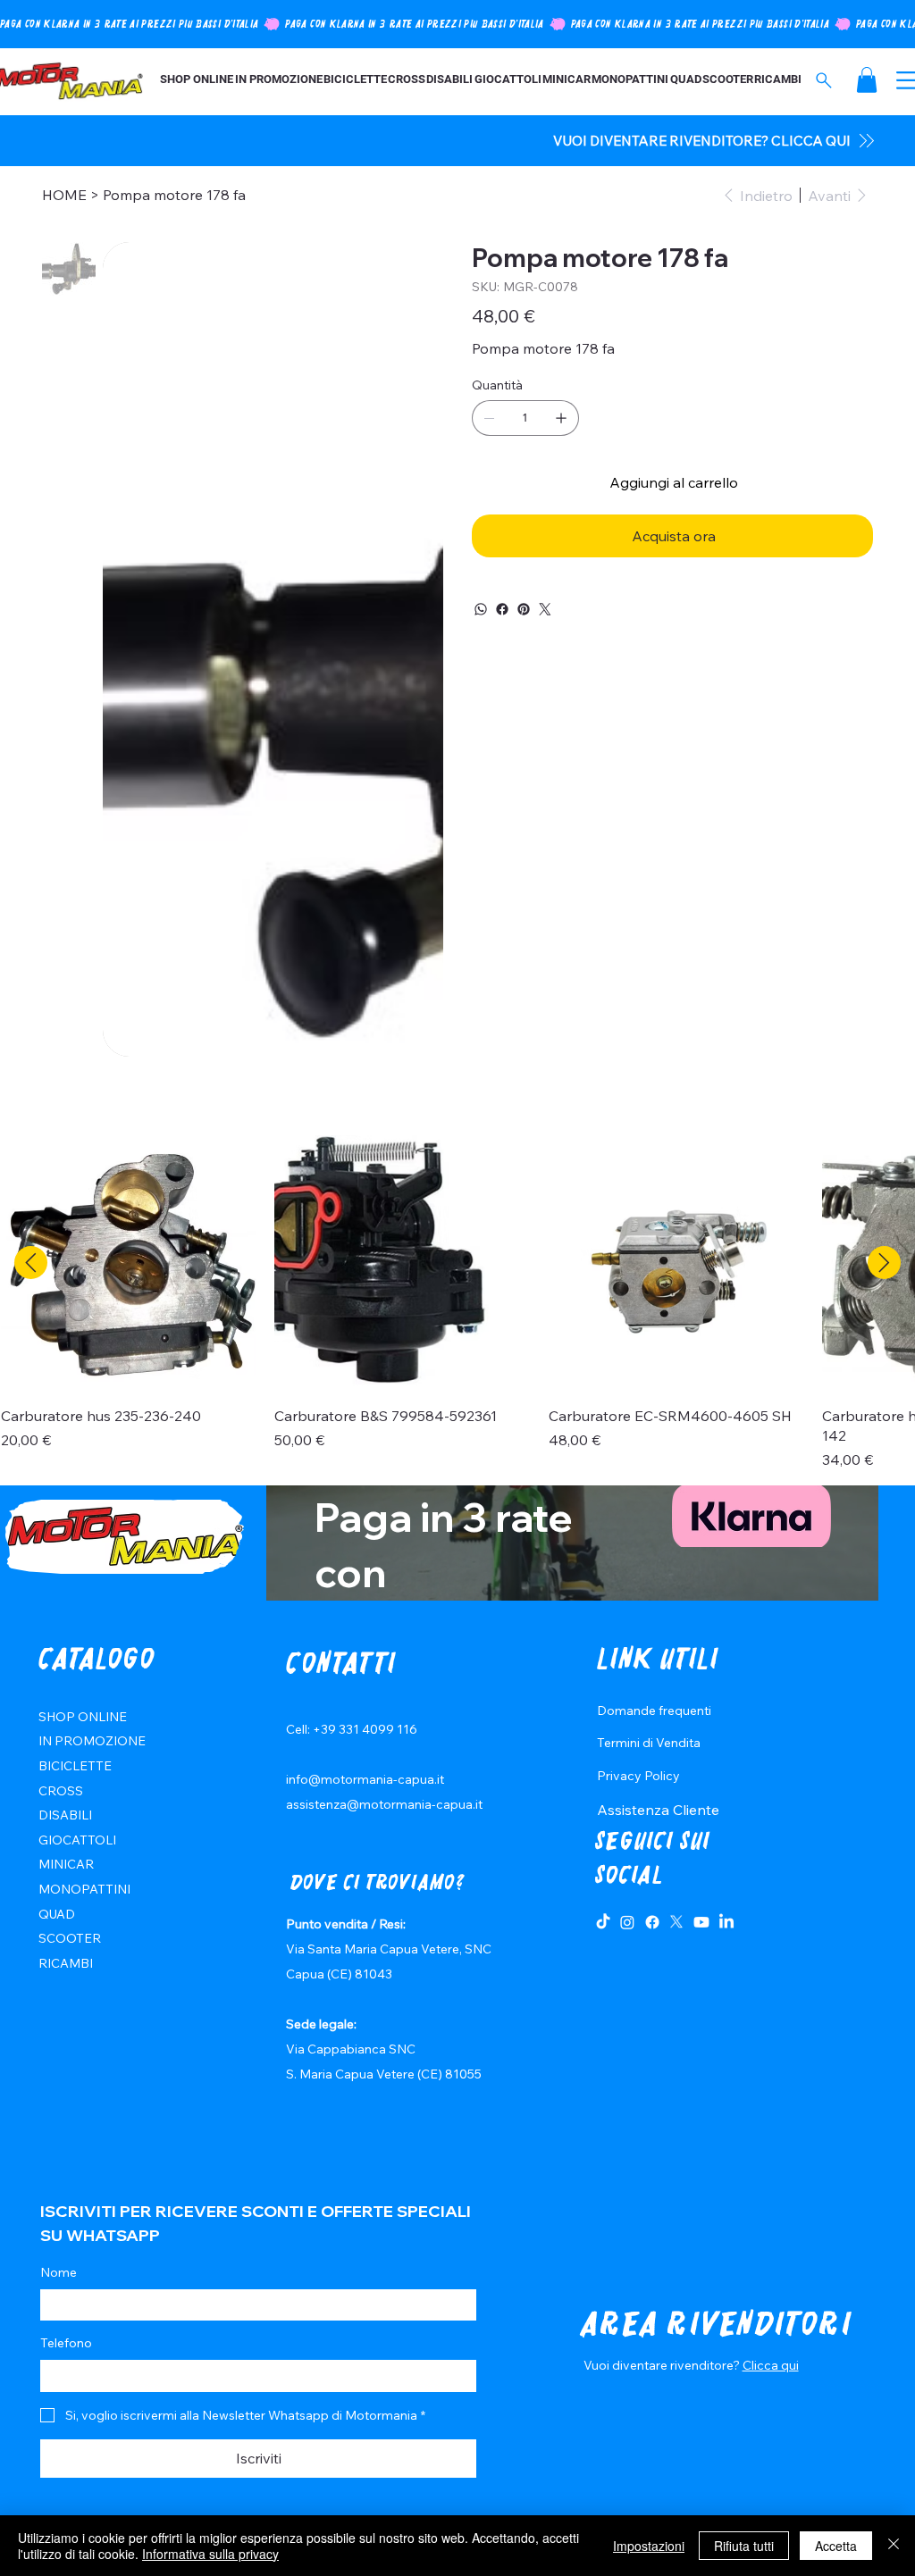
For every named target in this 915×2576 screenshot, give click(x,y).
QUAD (57, 1914)
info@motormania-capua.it (365, 1779)
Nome (59, 2272)
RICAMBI (66, 1963)
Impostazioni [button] (649, 2546)
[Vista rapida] (129, 1263)
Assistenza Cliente (658, 1810)
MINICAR (66, 1864)
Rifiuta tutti (744, 2546)
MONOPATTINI (84, 1889)
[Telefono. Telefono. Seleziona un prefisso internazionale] (69, 2376)
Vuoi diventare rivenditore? (663, 2365)
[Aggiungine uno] (561, 418)
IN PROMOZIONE (92, 1741)
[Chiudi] (894, 2546)
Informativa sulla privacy (210, 2554)
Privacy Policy (638, 1776)
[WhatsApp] (481, 609)
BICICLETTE (75, 1766)
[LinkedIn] (726, 1922)
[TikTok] (603, 1922)
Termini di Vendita (649, 1743)
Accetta (836, 2546)
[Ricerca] (824, 80)
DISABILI (65, 1815)
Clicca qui (771, 2365)
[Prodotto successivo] (884, 1263)
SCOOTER (70, 1938)
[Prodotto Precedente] (31, 1263)
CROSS (61, 1791)
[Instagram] (627, 1922)
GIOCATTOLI (77, 1840)
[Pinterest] (524, 609)
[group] (457, 1303)
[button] (867, 80)
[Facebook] (502, 609)
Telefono (66, 2343)
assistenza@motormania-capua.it (384, 1804)
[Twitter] (545, 609)
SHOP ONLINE (83, 1717)
